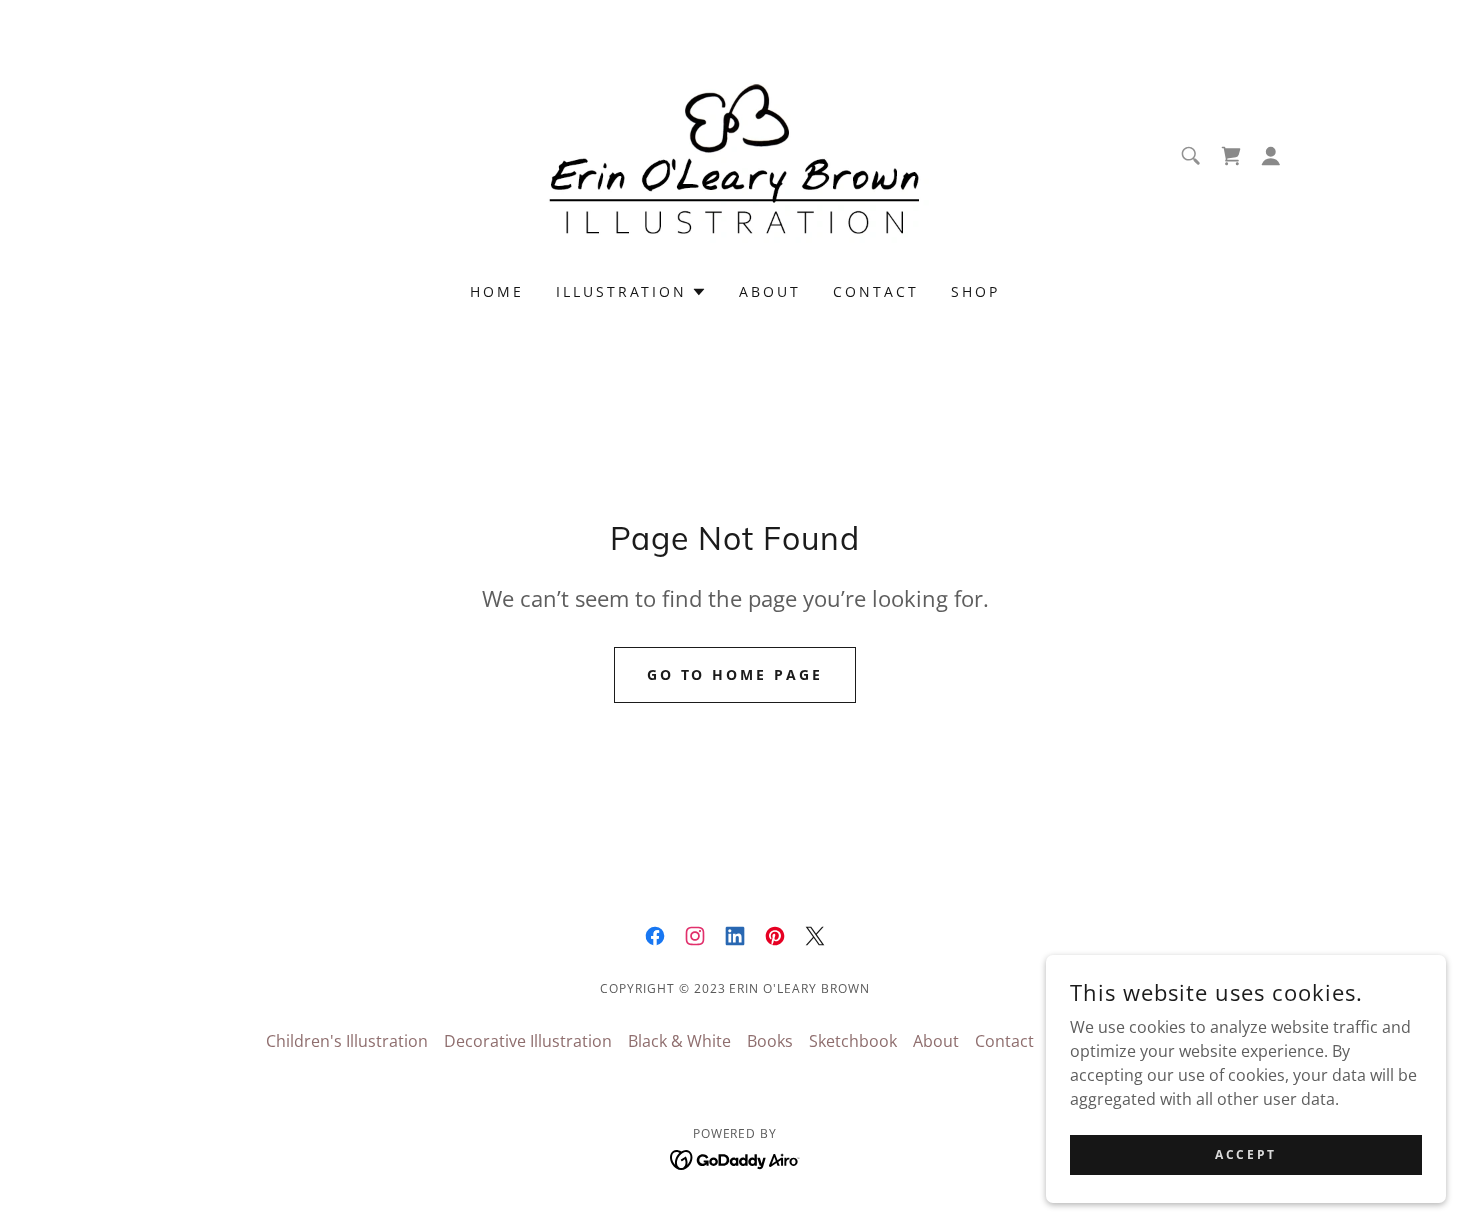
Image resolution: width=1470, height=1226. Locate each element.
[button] (1271, 156)
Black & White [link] (679, 1041)
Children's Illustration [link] (347, 1041)
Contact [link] (876, 291)
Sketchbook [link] (853, 1041)
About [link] (770, 291)
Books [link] (770, 1041)
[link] (735, 154)
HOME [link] (497, 291)
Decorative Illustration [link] (528, 1041)
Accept (1245, 1154)
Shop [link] (975, 291)
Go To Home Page (735, 674)
